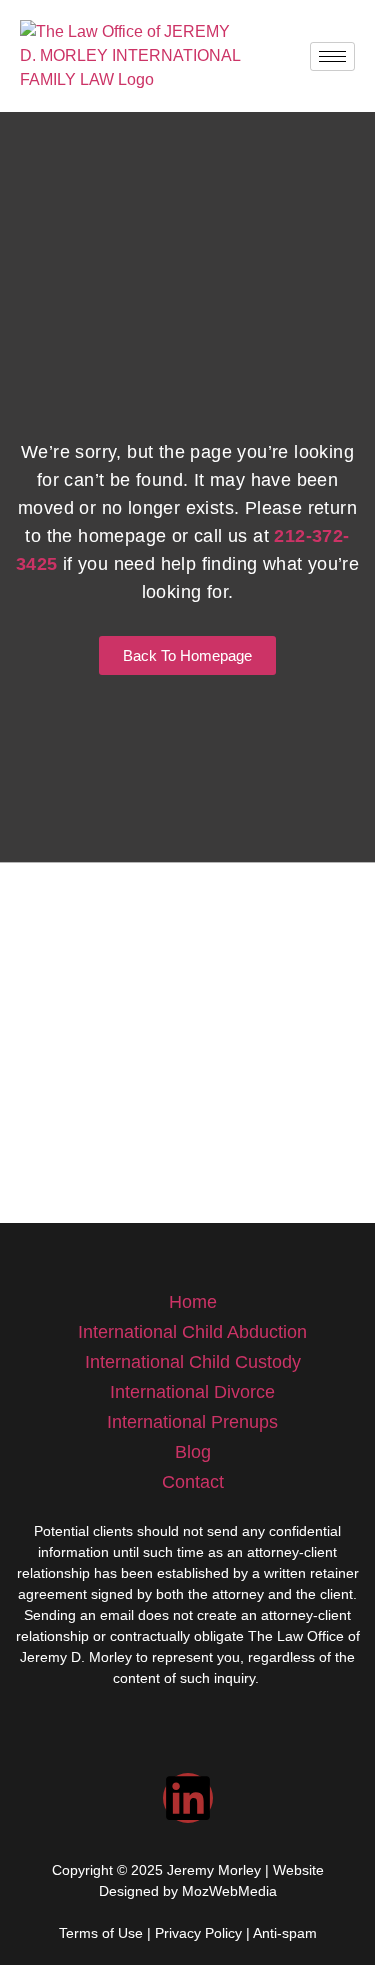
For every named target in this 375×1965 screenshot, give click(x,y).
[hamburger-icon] (332, 56)
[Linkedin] (188, 1798)
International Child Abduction (192, 1332)
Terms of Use (101, 1933)
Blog (193, 1452)
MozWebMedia (229, 1891)
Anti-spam (285, 1933)
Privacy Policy (198, 1933)
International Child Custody (193, 1362)
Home (193, 1302)
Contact (193, 1482)
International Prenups (192, 1422)
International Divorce (192, 1392)
